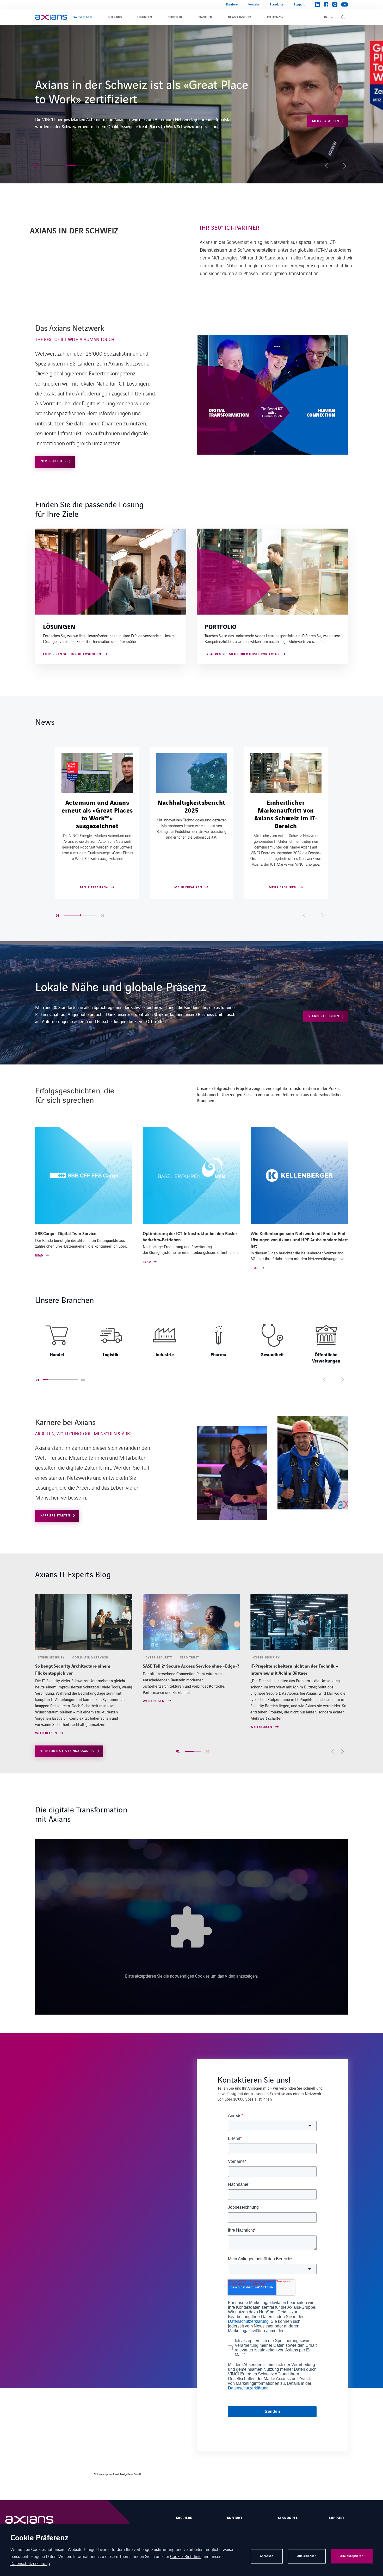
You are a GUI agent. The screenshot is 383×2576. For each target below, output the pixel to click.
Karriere (232, 5)
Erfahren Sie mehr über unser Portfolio (242, 655)
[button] (49, 165)
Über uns (115, 17)
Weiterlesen (46, 1701)
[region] (191, 1342)
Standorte (277, 5)
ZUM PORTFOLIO (53, 461)
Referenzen (275, 17)
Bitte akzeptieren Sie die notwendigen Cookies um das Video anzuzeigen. (191, 1976)
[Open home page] (51, 17)
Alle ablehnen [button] (307, 2556)
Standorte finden (324, 1016)
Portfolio (175, 17)
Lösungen (145, 17)
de (326, 17)
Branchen (205, 17)
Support (299, 5)
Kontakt (254, 5)
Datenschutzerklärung (30, 2563)
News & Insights (240, 17)
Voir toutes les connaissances (67, 1751)
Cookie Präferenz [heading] (39, 2538)
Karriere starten (324, 110)
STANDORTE (288, 2518)
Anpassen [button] (267, 2556)
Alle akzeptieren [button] (352, 2556)
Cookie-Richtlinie (186, 2556)
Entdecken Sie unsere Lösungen (72, 655)
